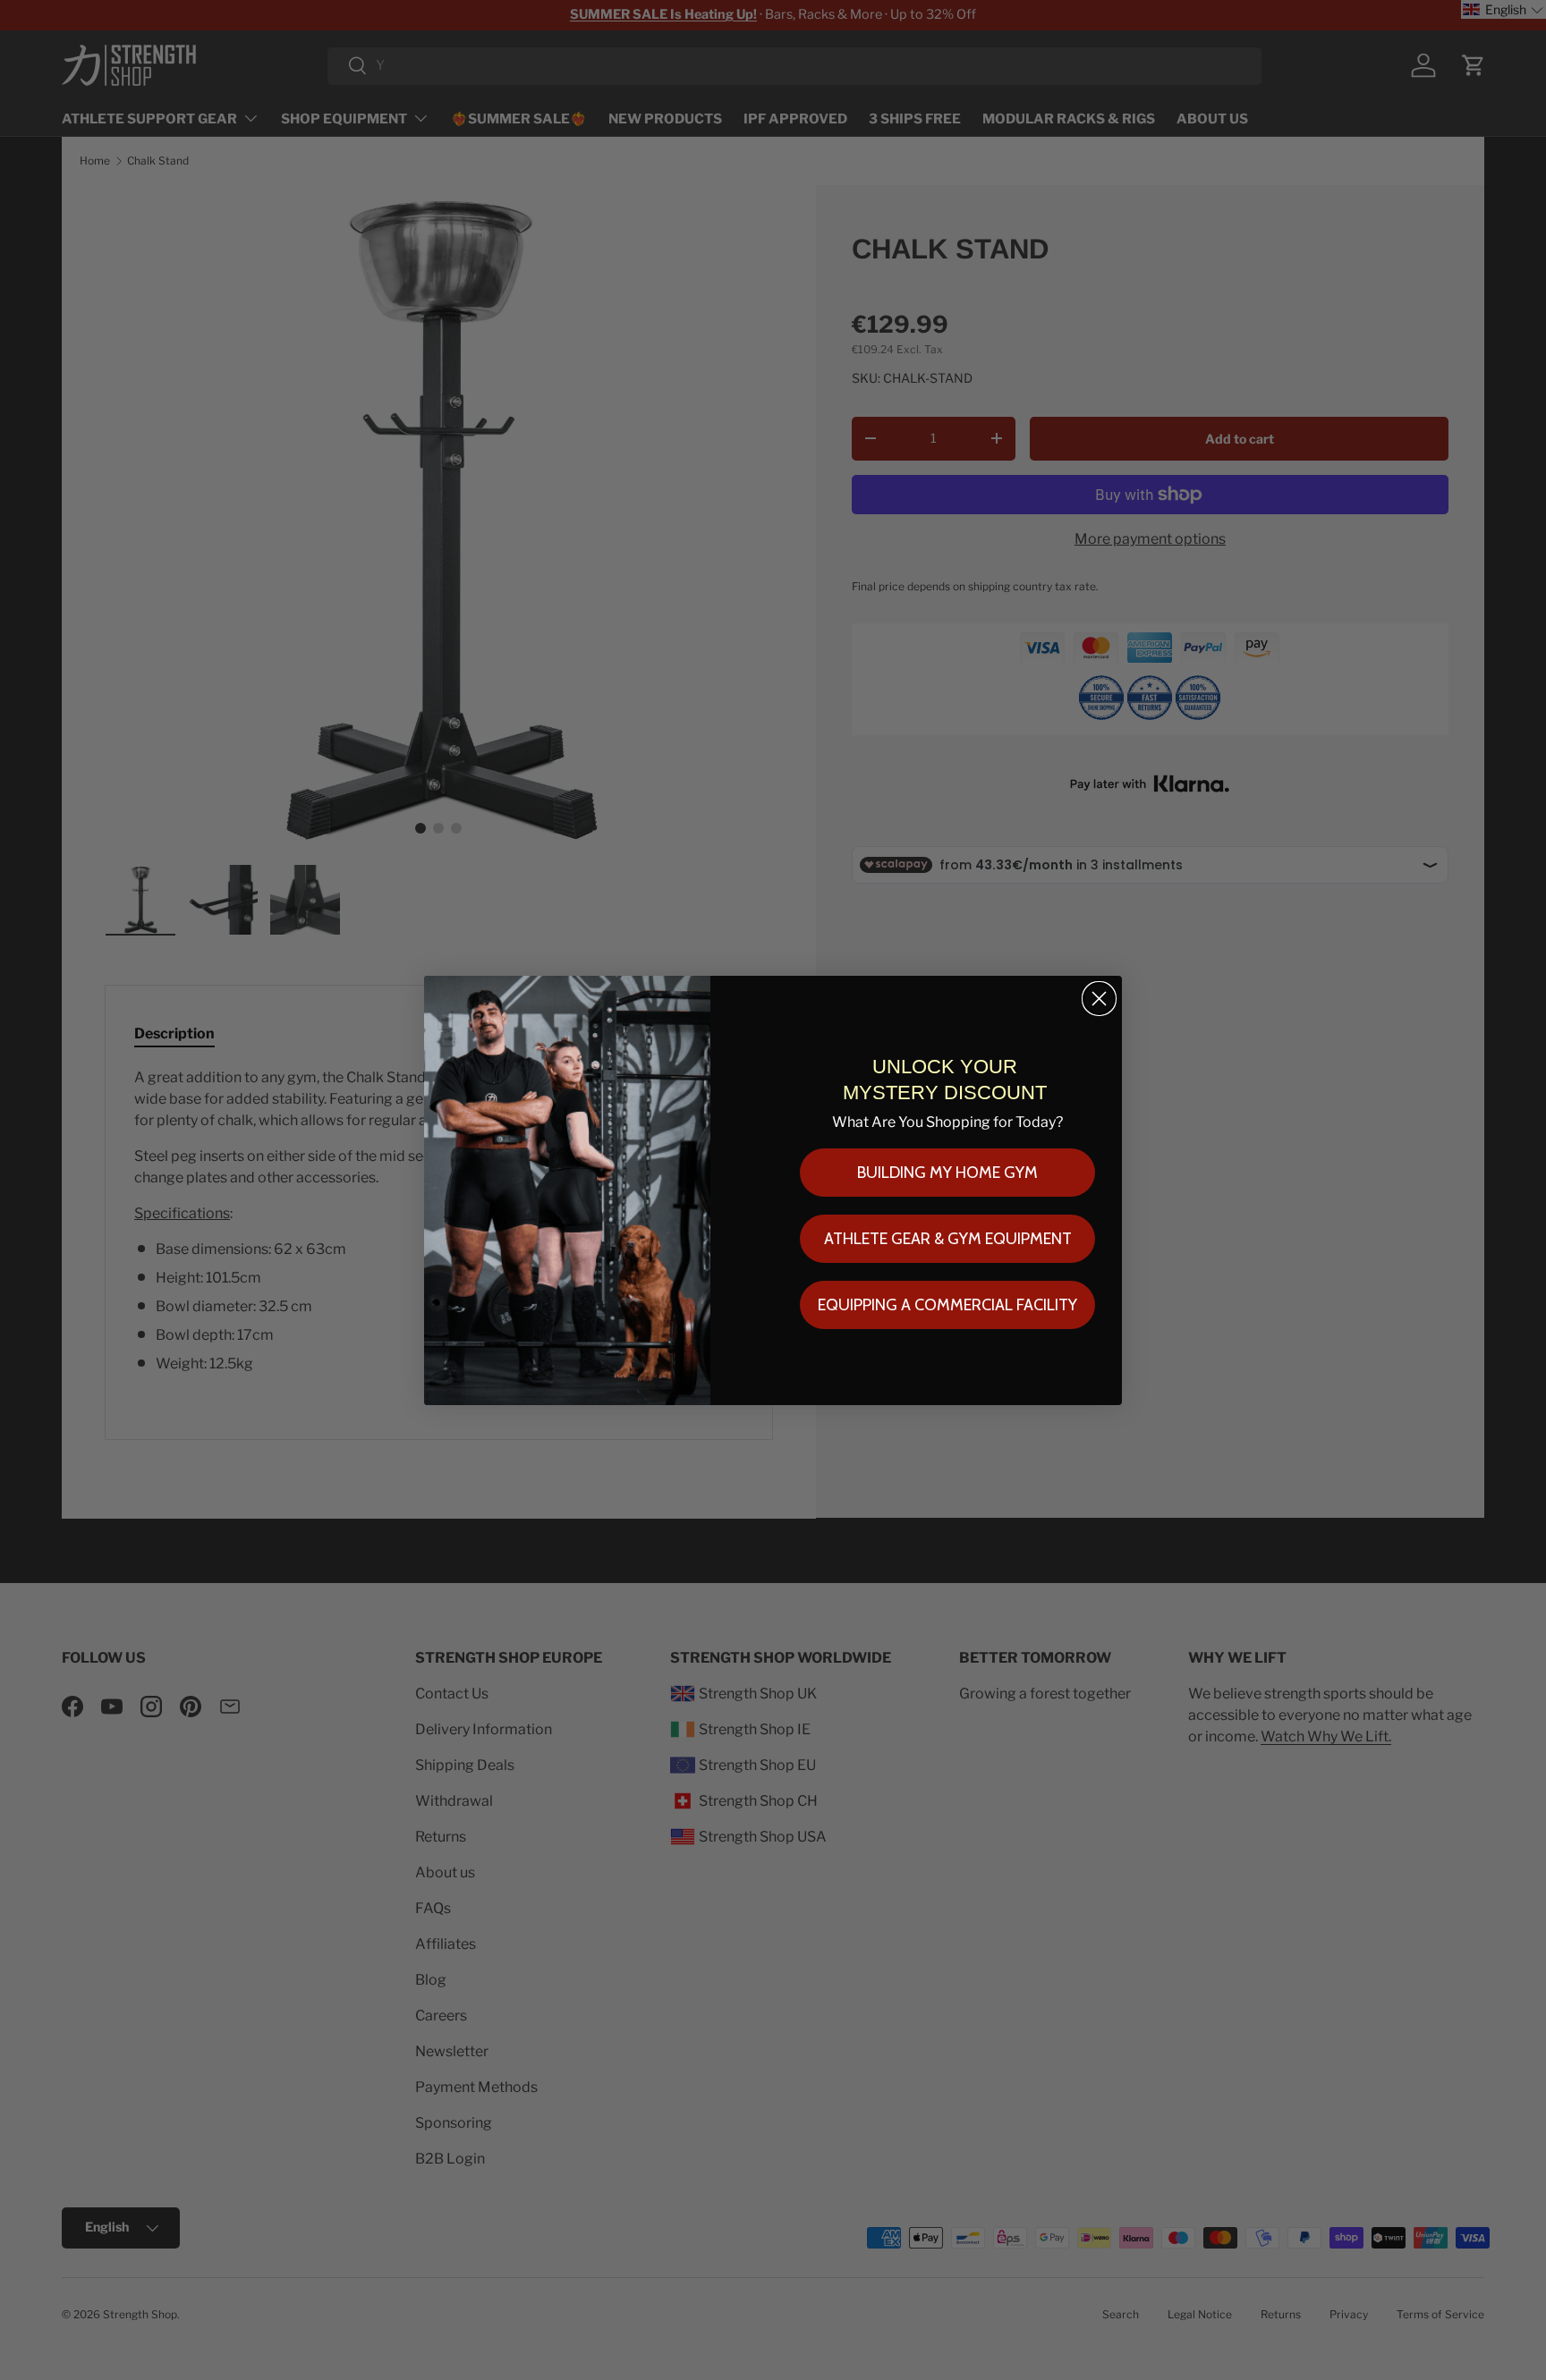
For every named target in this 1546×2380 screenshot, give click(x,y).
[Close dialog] (1099, 999)
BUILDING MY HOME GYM (947, 1173)
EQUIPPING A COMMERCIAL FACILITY (947, 1305)
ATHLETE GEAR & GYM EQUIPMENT (948, 1239)
